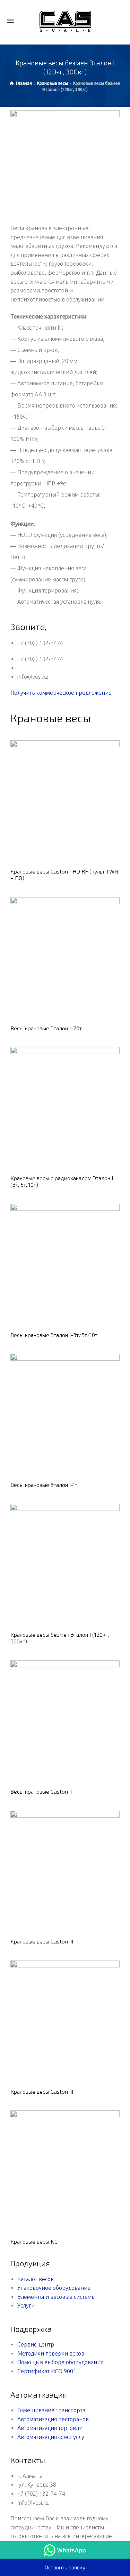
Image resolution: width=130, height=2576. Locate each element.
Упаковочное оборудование (54, 2288)
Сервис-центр (36, 2344)
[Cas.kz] (65, 21)
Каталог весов (36, 2279)
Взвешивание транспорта (51, 2410)
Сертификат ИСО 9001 (47, 2371)
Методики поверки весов (51, 2353)
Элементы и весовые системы (57, 2297)
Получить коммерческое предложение (61, 693)
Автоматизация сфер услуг (52, 2437)
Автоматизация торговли (50, 2428)
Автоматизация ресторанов (53, 2419)
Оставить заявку (65, 2567)
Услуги (26, 2305)
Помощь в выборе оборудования (60, 2362)
